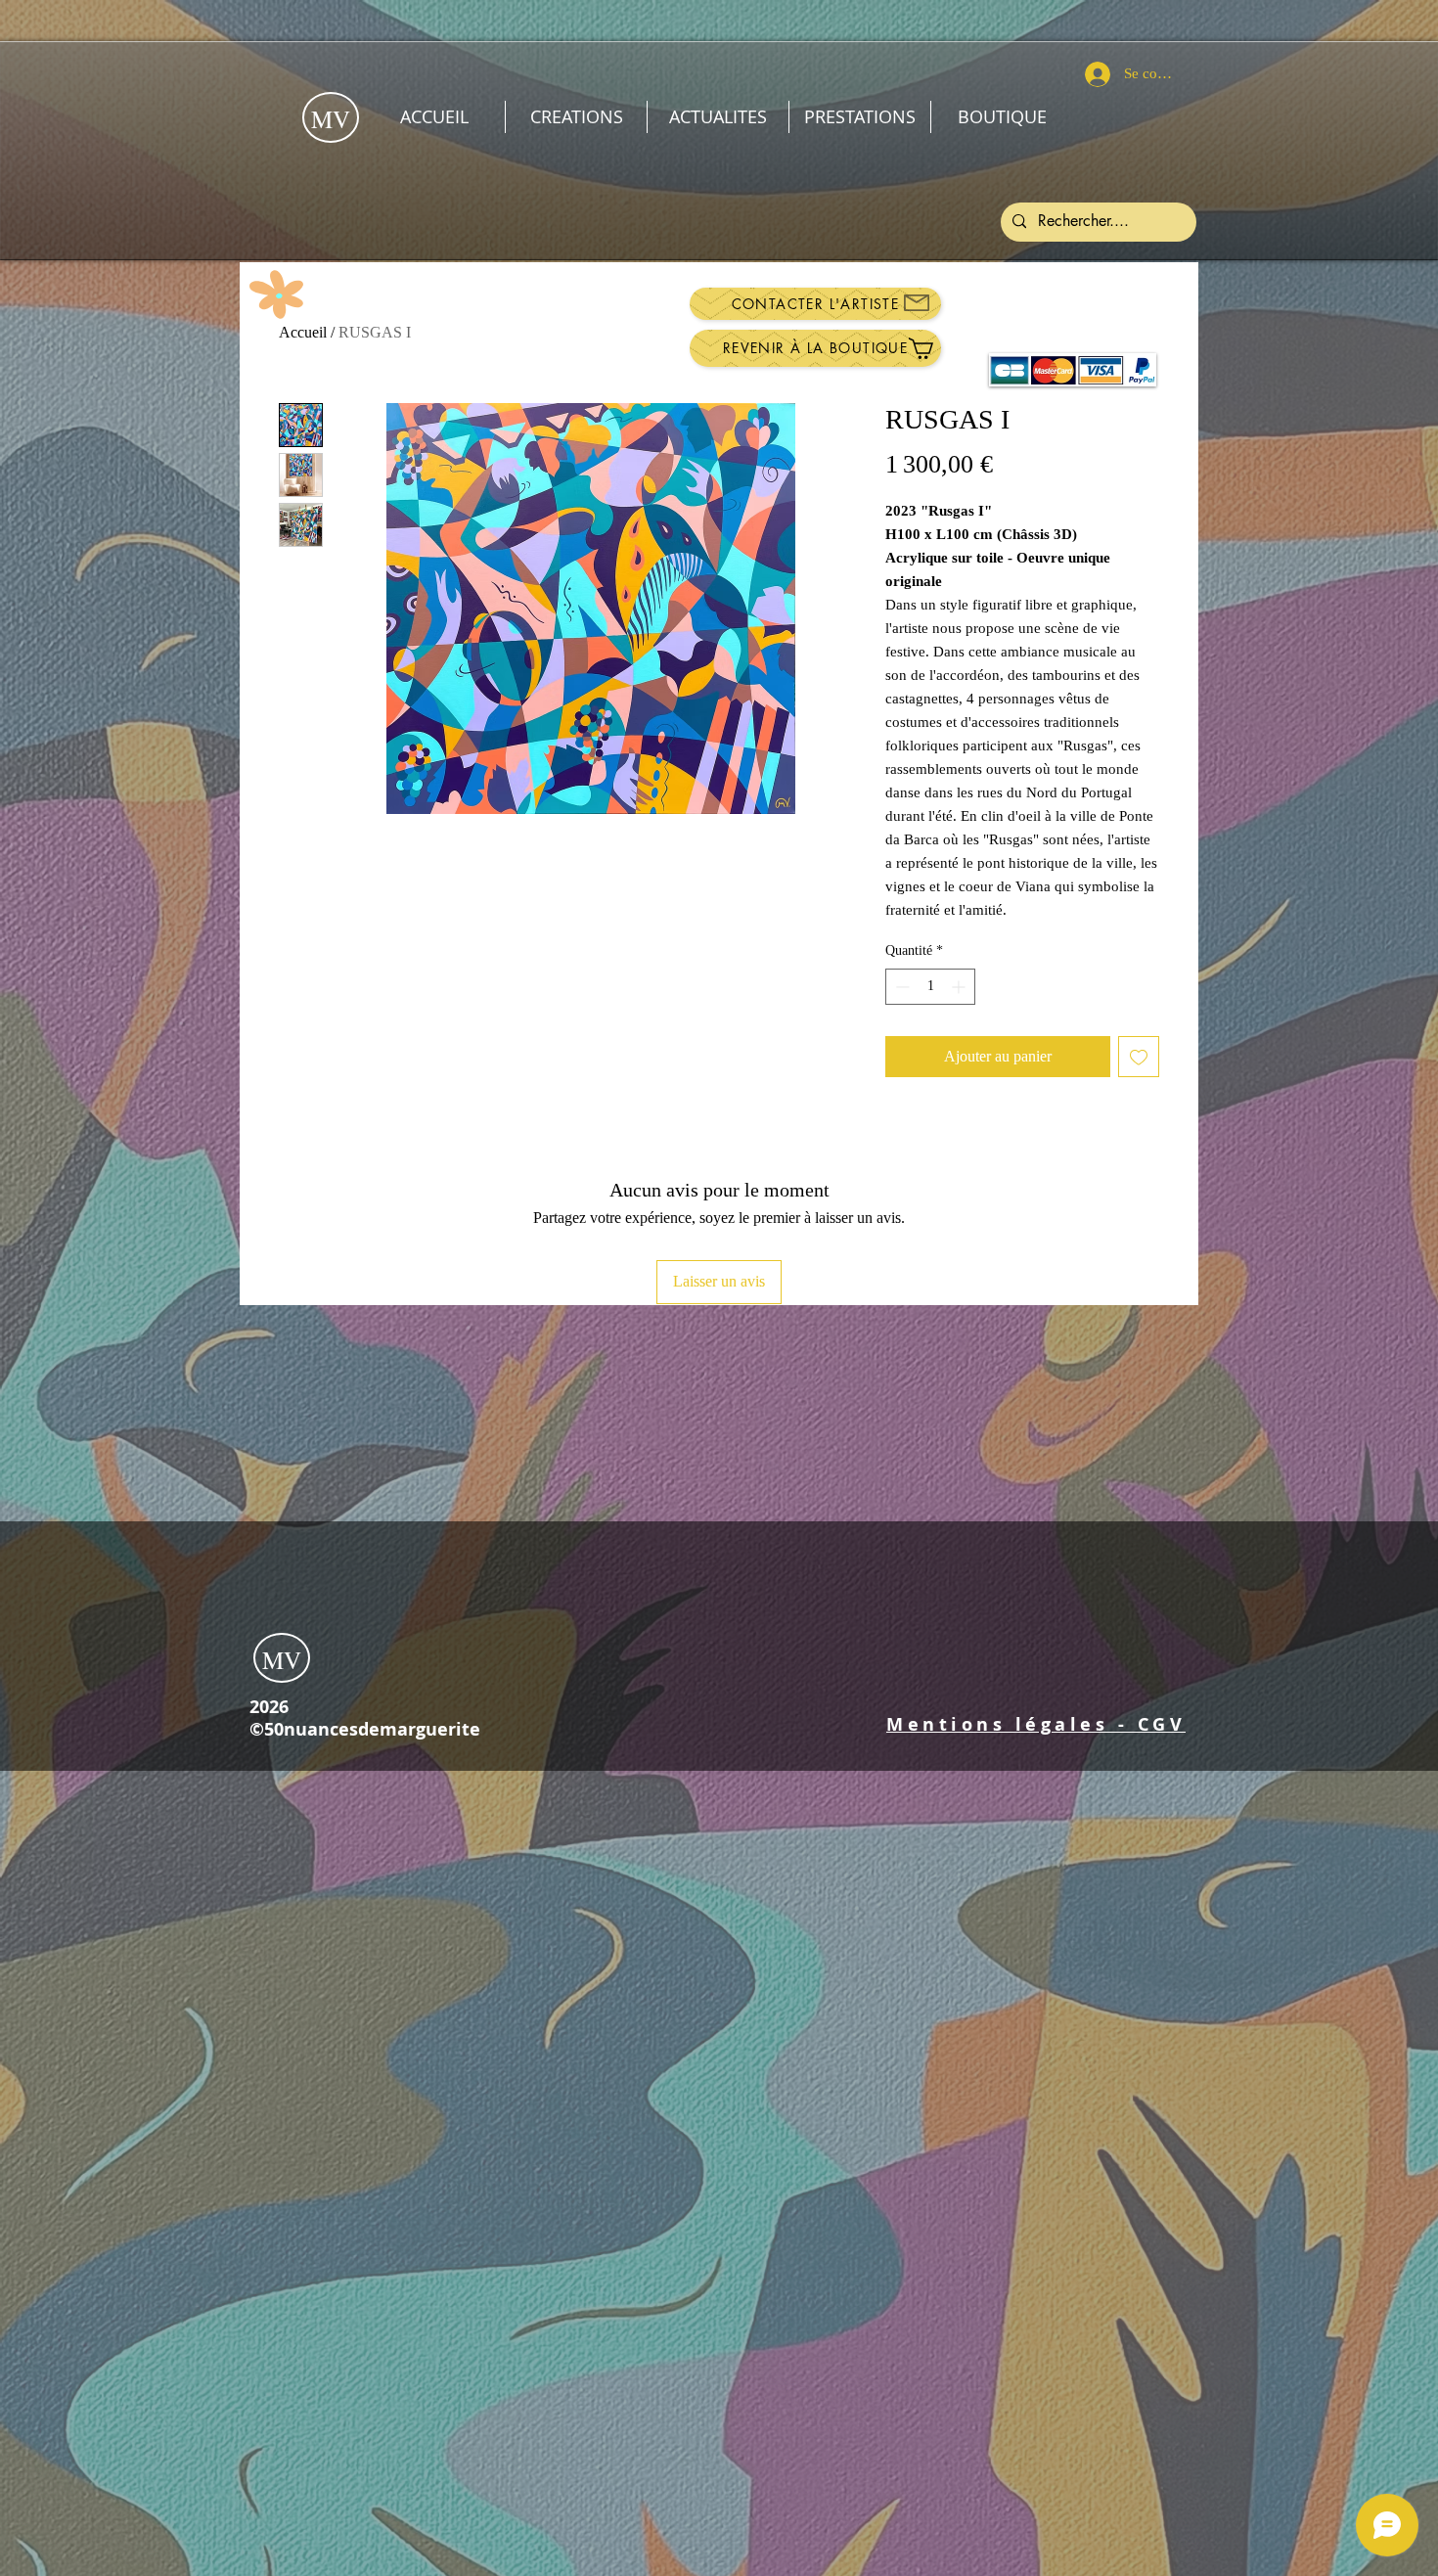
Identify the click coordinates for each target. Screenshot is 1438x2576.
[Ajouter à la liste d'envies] (1139, 1057)
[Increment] (960, 987)
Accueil (303, 332)
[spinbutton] (930, 987)
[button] (1036, 1724)
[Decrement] (900, 987)
